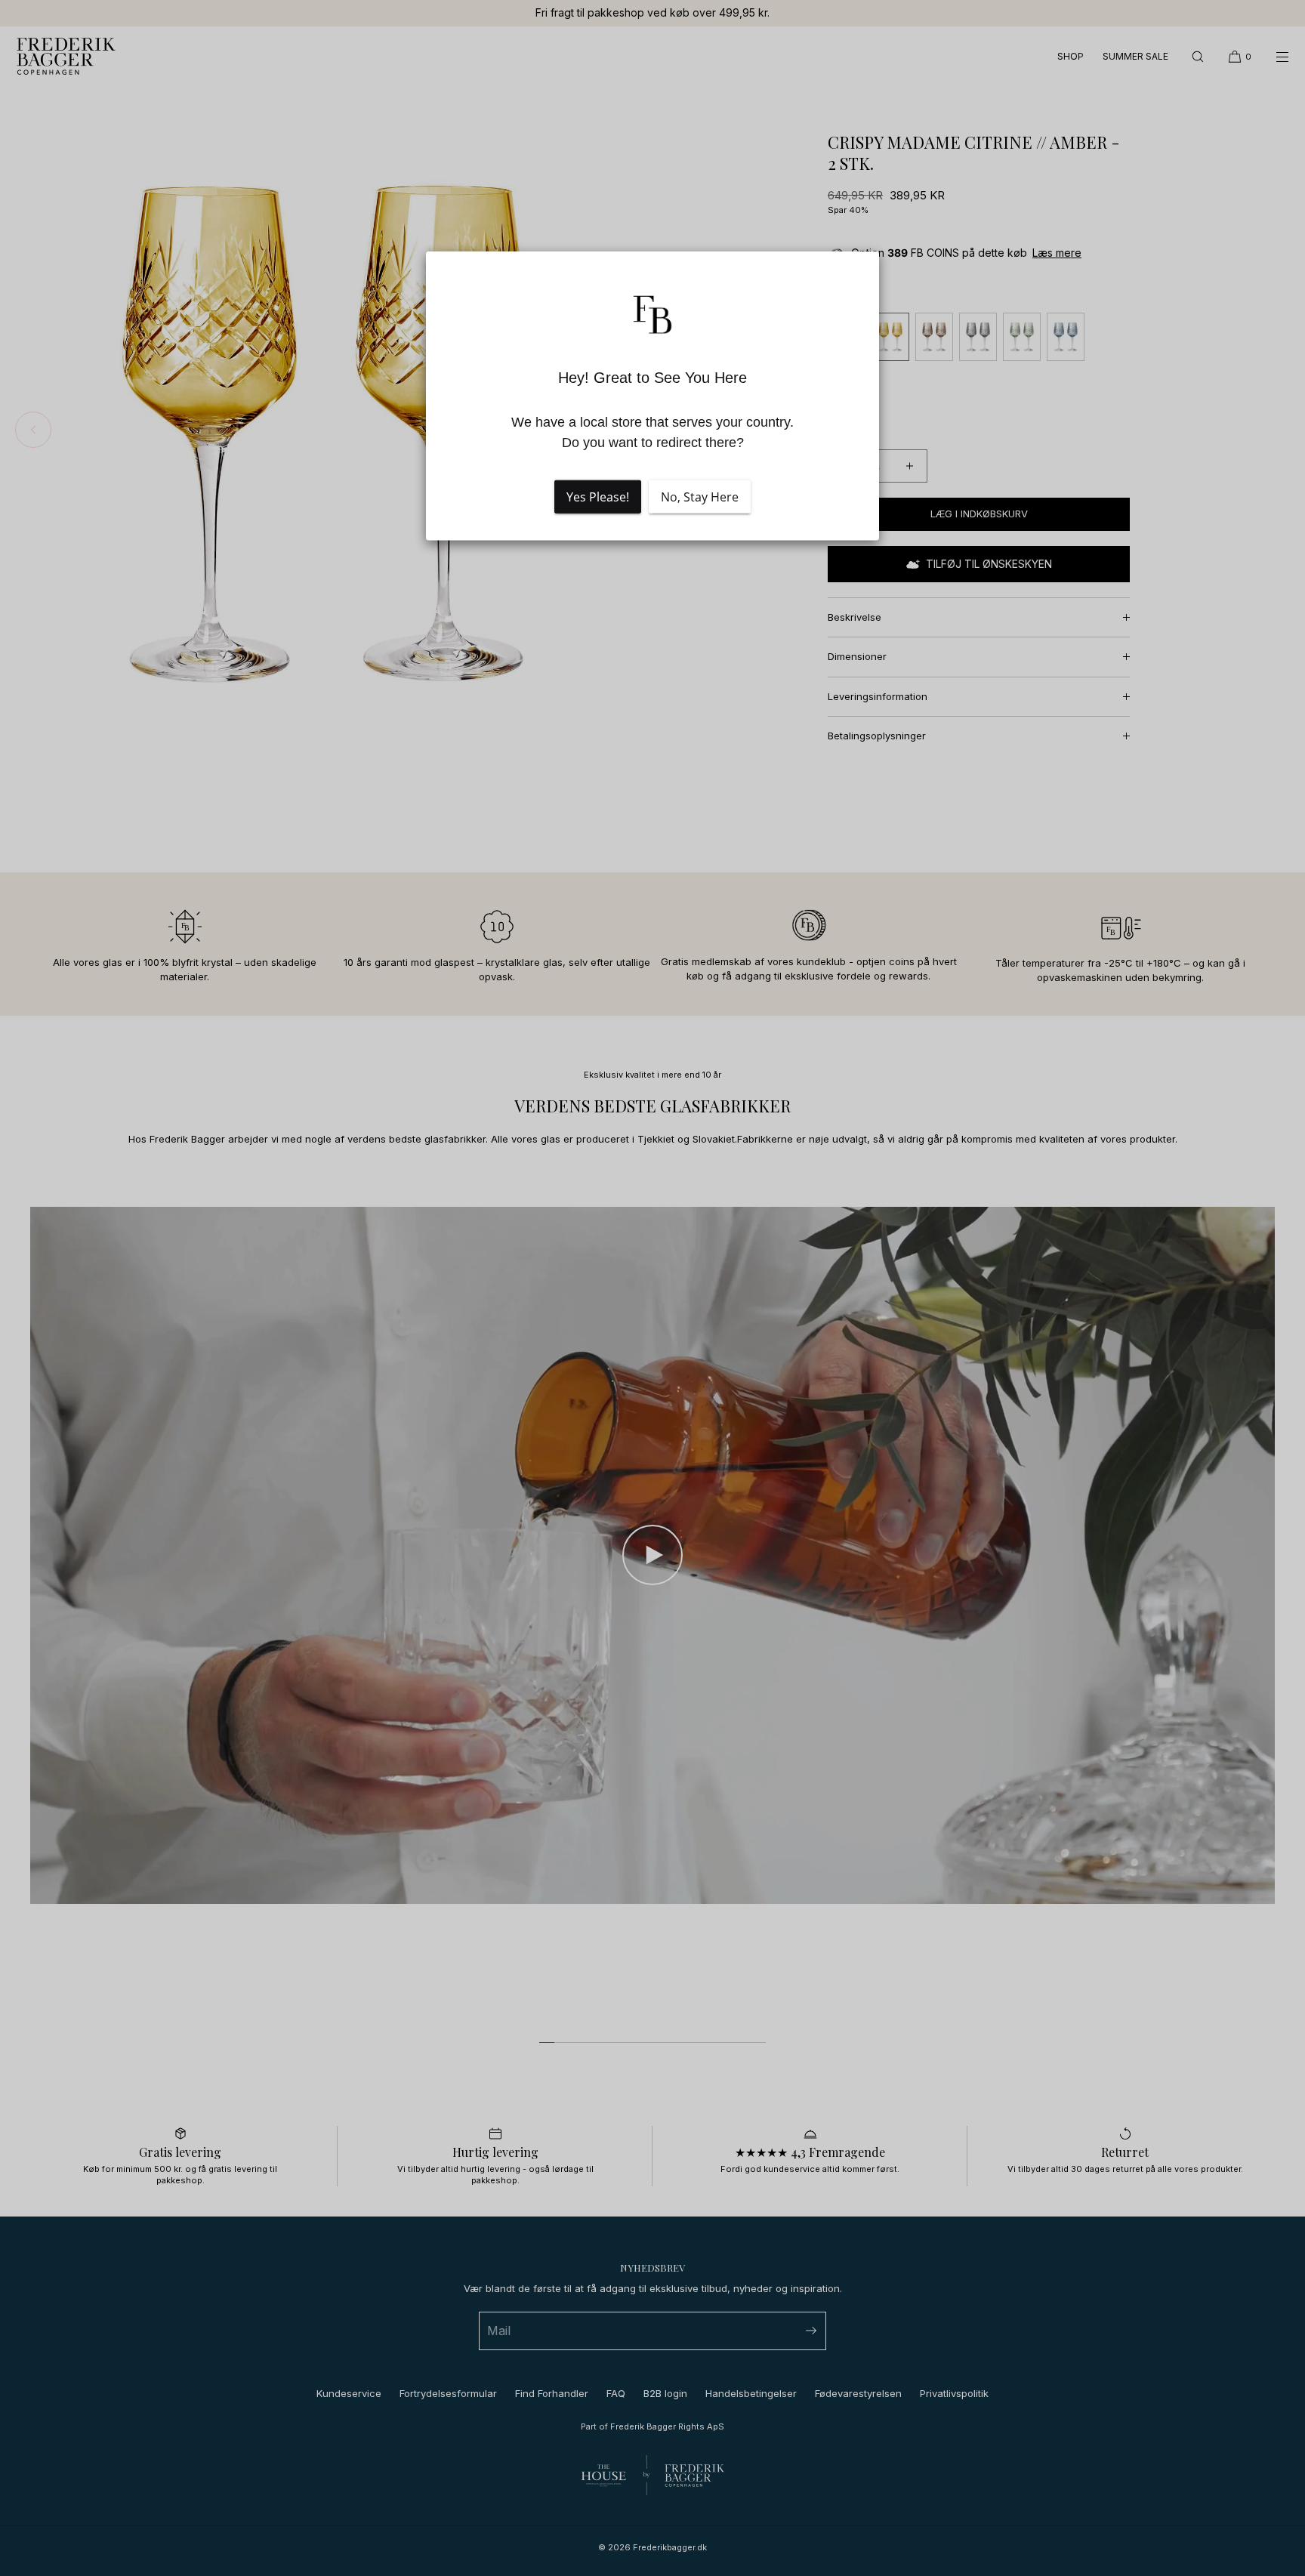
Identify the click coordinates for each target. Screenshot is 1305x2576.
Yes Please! (598, 497)
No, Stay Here (700, 497)
